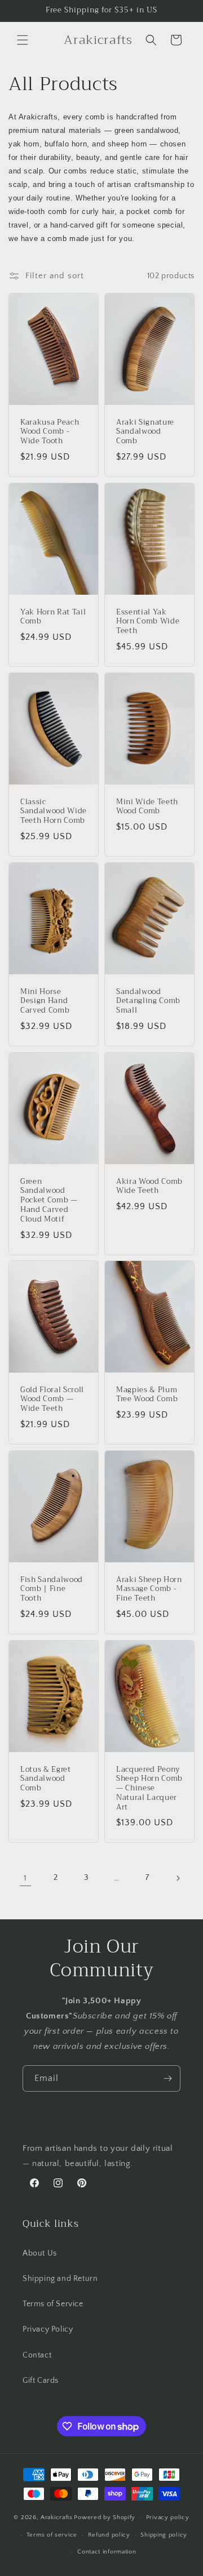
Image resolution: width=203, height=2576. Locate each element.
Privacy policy (168, 2517)
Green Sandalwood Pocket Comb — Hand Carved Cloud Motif (49, 1200)
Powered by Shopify (105, 2517)
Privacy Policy (48, 2329)
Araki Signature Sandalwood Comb (145, 432)
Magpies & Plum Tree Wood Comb (147, 1395)
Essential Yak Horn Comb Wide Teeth (148, 621)
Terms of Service (53, 2304)
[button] (23, 40)
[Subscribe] (167, 2078)
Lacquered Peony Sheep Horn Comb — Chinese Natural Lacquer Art (149, 1789)
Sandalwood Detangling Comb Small (148, 1001)
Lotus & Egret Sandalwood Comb (46, 1779)
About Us (40, 2253)
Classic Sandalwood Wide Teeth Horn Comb (54, 811)
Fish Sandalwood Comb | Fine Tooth (52, 1589)
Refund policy (109, 2535)
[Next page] (178, 1878)
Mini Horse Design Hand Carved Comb (45, 1001)
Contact (37, 2355)
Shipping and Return (60, 2279)
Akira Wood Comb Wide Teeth (149, 1186)
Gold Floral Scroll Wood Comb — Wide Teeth (52, 1400)
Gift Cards (41, 2381)
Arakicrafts (57, 2517)
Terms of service (52, 2535)
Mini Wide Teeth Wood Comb (147, 806)
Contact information (107, 2552)
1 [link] (25, 1878)
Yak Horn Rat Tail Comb (53, 617)
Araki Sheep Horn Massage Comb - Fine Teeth (149, 1589)
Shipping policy (164, 2535)
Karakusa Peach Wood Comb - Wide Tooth (50, 432)
